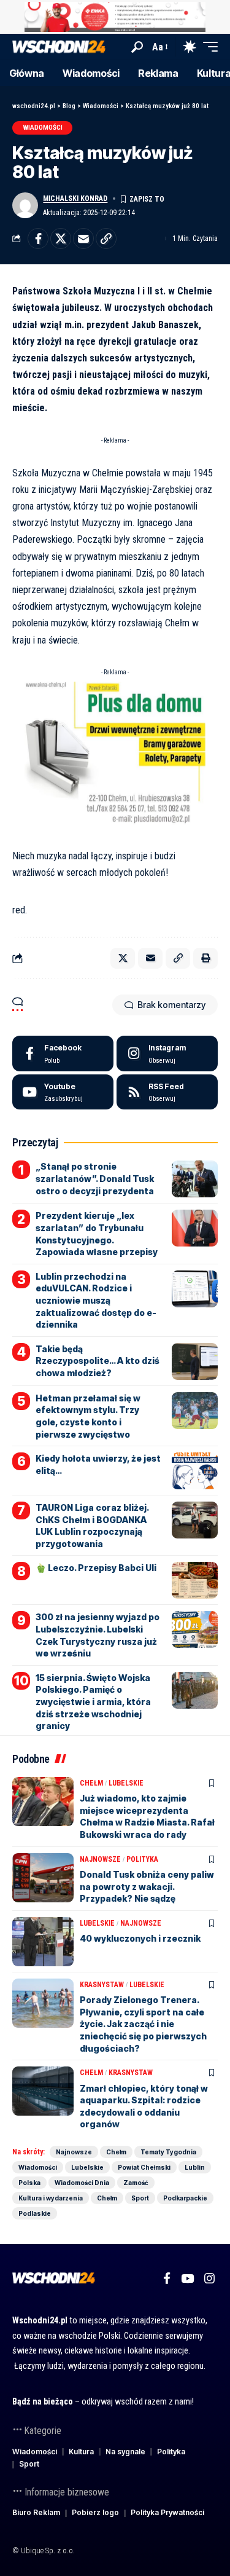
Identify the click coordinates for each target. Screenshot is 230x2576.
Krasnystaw (102, 1985)
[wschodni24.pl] (59, 47)
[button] (137, 47)
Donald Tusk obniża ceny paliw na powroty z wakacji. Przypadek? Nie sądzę (147, 1886)
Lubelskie (126, 1783)
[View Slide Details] (115, 17)
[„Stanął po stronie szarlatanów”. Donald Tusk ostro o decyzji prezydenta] (195, 1179)
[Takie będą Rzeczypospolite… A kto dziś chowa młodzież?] (195, 1361)
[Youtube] (63, 1092)
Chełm (91, 1783)
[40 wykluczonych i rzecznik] (43, 1942)
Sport (140, 2198)
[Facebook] (63, 1054)
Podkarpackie (185, 2198)
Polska (29, 2183)
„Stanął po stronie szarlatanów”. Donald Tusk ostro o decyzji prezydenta (95, 1178)
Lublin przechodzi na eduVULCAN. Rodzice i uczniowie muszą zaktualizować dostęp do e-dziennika (96, 1300)
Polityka (142, 1859)
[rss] (167, 1092)
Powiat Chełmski (144, 2167)
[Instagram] (167, 1054)
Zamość (136, 2183)
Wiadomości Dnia (82, 2183)
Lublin (195, 2167)
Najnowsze (100, 1859)
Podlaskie (35, 2213)
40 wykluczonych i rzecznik (140, 1938)
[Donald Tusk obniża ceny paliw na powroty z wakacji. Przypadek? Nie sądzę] (43, 1878)
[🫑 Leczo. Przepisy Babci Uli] (195, 1580)
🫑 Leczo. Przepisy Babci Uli (96, 1568)
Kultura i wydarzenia (51, 2198)
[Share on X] (61, 238)
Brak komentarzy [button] (171, 1005)
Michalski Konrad (75, 199)
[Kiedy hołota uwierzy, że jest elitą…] (195, 1471)
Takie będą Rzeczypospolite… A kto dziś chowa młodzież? (98, 1361)
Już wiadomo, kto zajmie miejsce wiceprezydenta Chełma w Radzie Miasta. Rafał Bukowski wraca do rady (147, 1816)
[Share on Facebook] (38, 238)
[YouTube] (187, 2279)
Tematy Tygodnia (168, 2152)
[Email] (83, 238)
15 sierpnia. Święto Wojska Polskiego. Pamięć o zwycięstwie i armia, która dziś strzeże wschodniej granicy (93, 1702)
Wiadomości (43, 128)
